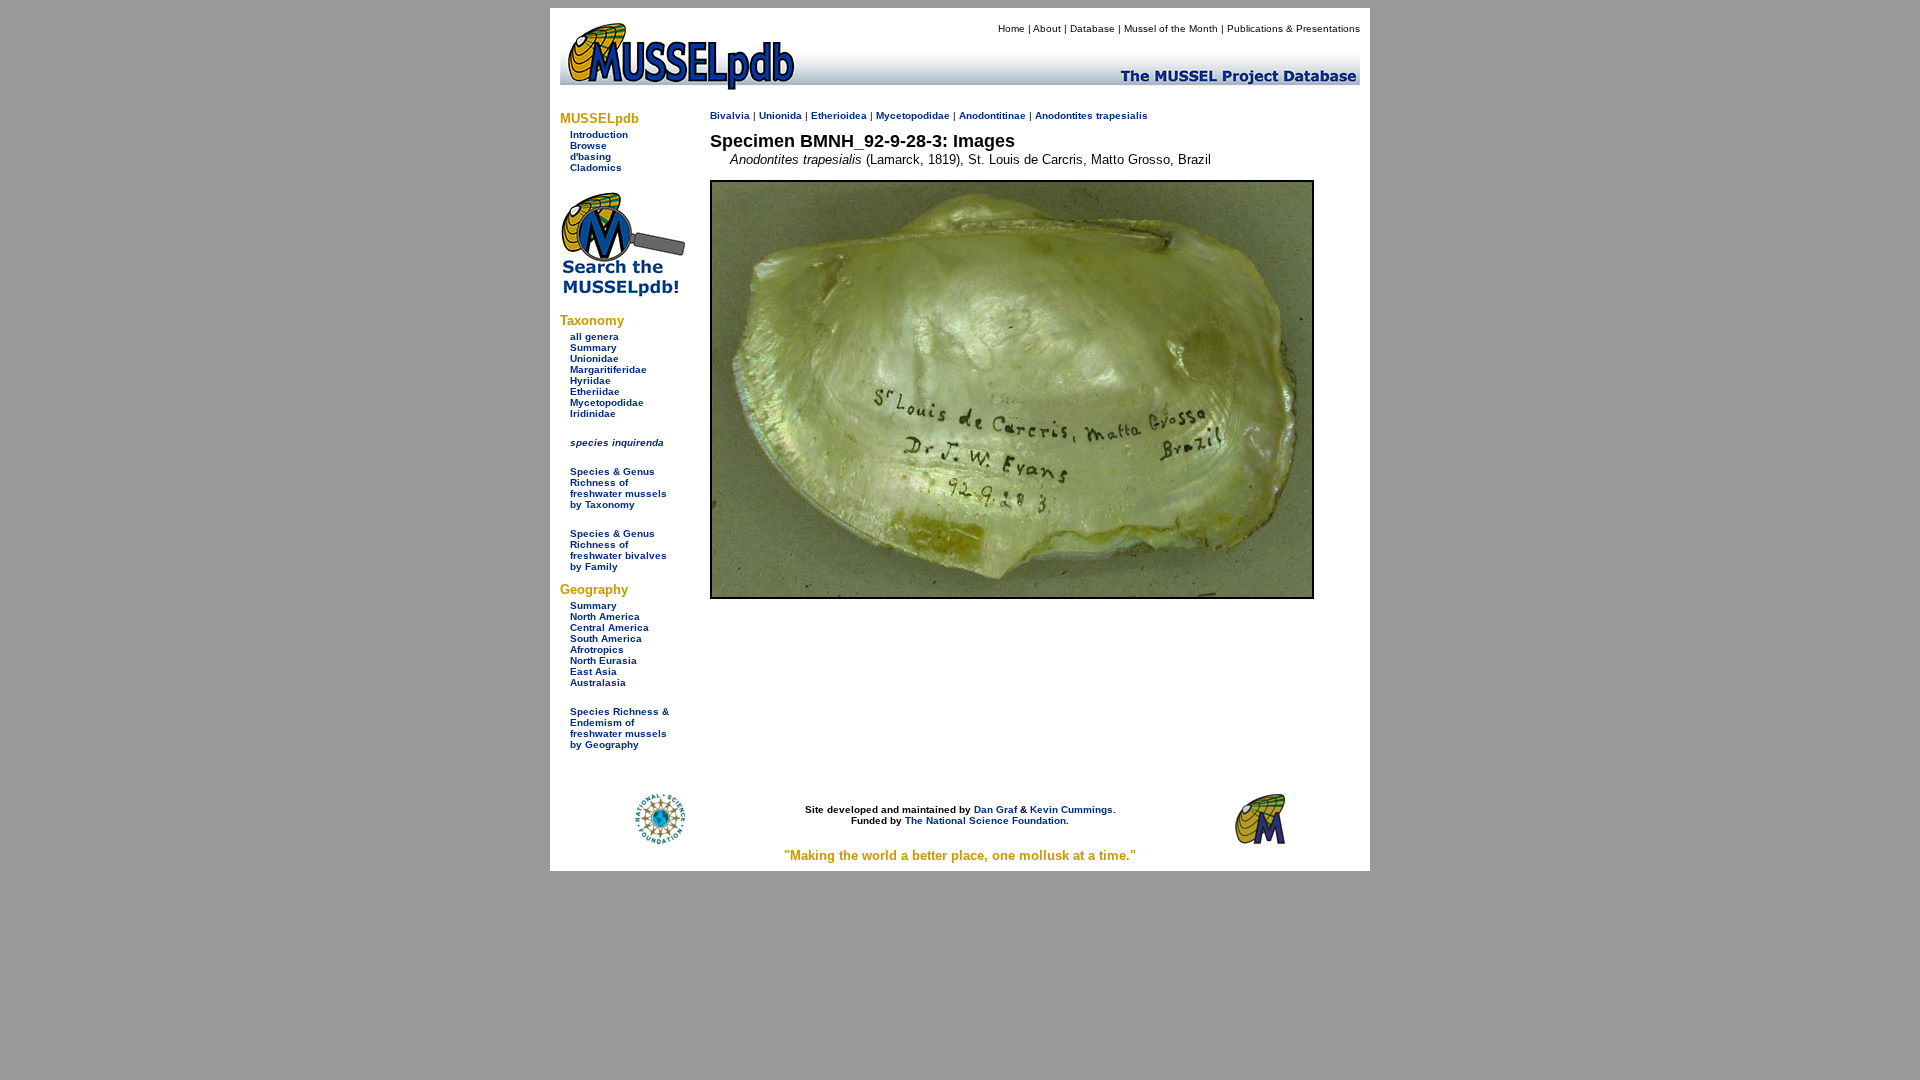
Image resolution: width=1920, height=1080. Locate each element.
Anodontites (1064, 115)
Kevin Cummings (1071, 809)
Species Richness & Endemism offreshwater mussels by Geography (619, 728)
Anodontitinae (992, 115)
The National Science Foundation (985, 820)
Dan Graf (995, 809)
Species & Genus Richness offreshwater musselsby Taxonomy (618, 488)
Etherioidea (839, 115)
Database (1092, 28)
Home (1011, 28)
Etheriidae (595, 391)
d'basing (590, 156)
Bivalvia (730, 115)
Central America (609, 627)
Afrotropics (597, 649)
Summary (593, 347)
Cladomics (596, 167)
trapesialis (1122, 115)
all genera (594, 336)
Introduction (599, 134)
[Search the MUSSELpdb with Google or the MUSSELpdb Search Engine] (622, 292)
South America (606, 638)
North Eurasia (603, 660)
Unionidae (594, 358)
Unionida (780, 115)
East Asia (593, 671)
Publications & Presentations (1293, 28)
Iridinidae (593, 413)
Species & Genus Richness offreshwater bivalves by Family (618, 550)
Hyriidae (590, 380)
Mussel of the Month (1171, 28)
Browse (588, 145)
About (1047, 28)
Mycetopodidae (607, 402)
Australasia (598, 682)
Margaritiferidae (608, 369)
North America (605, 616)
